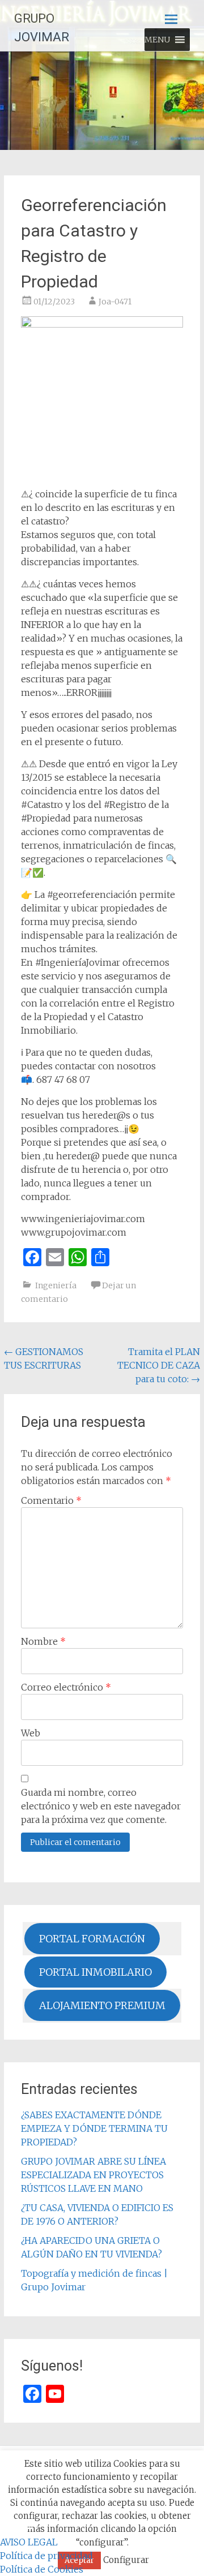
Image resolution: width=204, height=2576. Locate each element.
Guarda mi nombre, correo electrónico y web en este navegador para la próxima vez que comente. (101, 1806)
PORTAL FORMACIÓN (92, 1939)
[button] (157, 40)
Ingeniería (56, 1285)
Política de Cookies (42, 2569)
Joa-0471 (115, 302)
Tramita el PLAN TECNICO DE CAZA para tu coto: (159, 1365)
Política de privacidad (46, 2556)
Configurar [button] (126, 2560)
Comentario (51, 1500)
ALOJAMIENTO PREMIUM (102, 2005)
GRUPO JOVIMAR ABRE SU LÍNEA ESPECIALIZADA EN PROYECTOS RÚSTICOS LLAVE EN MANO (93, 2175)
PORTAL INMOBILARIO (95, 1972)
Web (31, 1733)
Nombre (43, 1641)
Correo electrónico (66, 1687)
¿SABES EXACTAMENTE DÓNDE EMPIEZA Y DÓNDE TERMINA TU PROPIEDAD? (94, 2128)
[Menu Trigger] (26, 2528)
